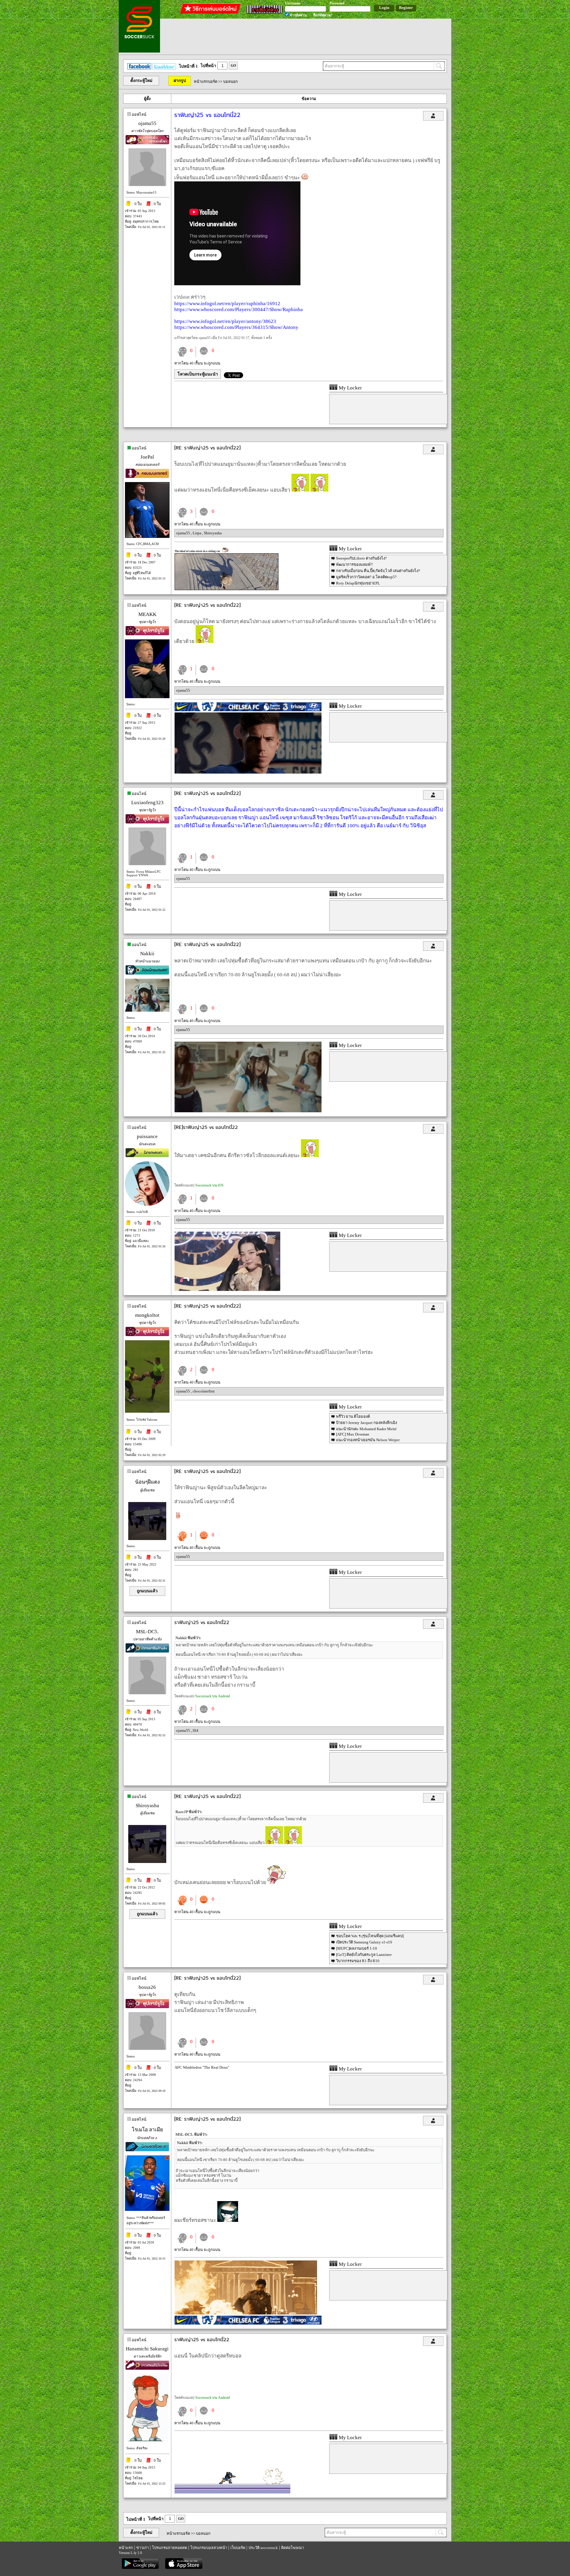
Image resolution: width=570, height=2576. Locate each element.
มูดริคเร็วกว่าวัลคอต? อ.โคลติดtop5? (366, 577)
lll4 (195, 1730)
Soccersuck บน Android (213, 1696)
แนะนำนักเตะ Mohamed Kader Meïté (366, 1429)
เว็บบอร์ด (238, 2548)
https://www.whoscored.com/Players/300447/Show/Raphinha (239, 309)
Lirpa (197, 533)
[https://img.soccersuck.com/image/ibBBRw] (248, 772)
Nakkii (147, 954)
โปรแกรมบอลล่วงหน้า (209, 2548)
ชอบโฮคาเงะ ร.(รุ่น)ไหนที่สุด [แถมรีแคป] (370, 1936)
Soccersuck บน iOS (209, 1185)
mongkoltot (147, 1315)
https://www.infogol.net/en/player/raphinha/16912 (227, 304)
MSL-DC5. (147, 1632)
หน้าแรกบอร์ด (206, 81)
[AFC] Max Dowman (353, 1434)
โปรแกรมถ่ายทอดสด (170, 2548)
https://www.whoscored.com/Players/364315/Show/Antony (236, 327)
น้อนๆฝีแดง (147, 1482)
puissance (147, 1136)
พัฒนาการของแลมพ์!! (354, 564)
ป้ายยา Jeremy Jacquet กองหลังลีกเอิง (366, 1423)
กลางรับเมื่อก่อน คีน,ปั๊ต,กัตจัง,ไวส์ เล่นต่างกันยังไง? (378, 571)
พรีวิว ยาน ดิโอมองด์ (353, 1416)
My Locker (350, 388)
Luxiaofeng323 (147, 803)
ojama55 (147, 123)
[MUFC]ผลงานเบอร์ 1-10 (357, 1948)
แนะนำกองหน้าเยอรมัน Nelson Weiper (368, 1440)
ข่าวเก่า (142, 2548)
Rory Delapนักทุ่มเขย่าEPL (358, 583)
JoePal (147, 457)
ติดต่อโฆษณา (293, 2548)
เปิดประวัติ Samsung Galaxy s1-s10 (364, 1942)
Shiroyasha (213, 533)
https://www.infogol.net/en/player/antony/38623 (225, 321)
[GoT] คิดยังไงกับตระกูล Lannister (364, 1955)
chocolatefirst (204, 1391)
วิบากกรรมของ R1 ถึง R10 (358, 1961)
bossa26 (147, 1987)
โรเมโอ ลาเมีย (147, 2130)
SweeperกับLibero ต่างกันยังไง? (361, 558)
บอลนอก (231, 81)
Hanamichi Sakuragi (147, 2349)
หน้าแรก (126, 2548)
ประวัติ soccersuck (263, 2548)
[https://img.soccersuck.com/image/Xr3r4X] (248, 1111)
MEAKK (147, 614)
